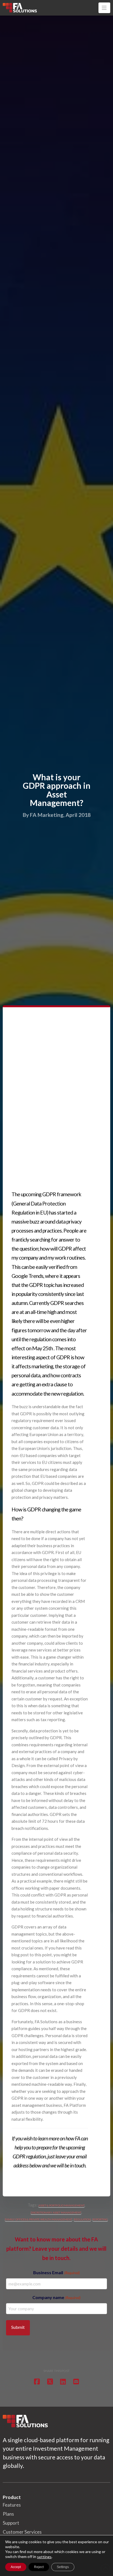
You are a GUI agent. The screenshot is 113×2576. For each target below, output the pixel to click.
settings (44, 2557)
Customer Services (22, 2532)
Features (12, 2505)
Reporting (100, 2219)
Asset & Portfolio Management (61, 2205)
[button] (104, 8)
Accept (16, 2567)
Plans (8, 2514)
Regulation (82, 2219)
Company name (56, 2297)
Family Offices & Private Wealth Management (39, 2219)
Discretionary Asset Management (56, 2212)
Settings (63, 2567)
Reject (39, 2567)
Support (11, 2523)
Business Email (56, 2272)
